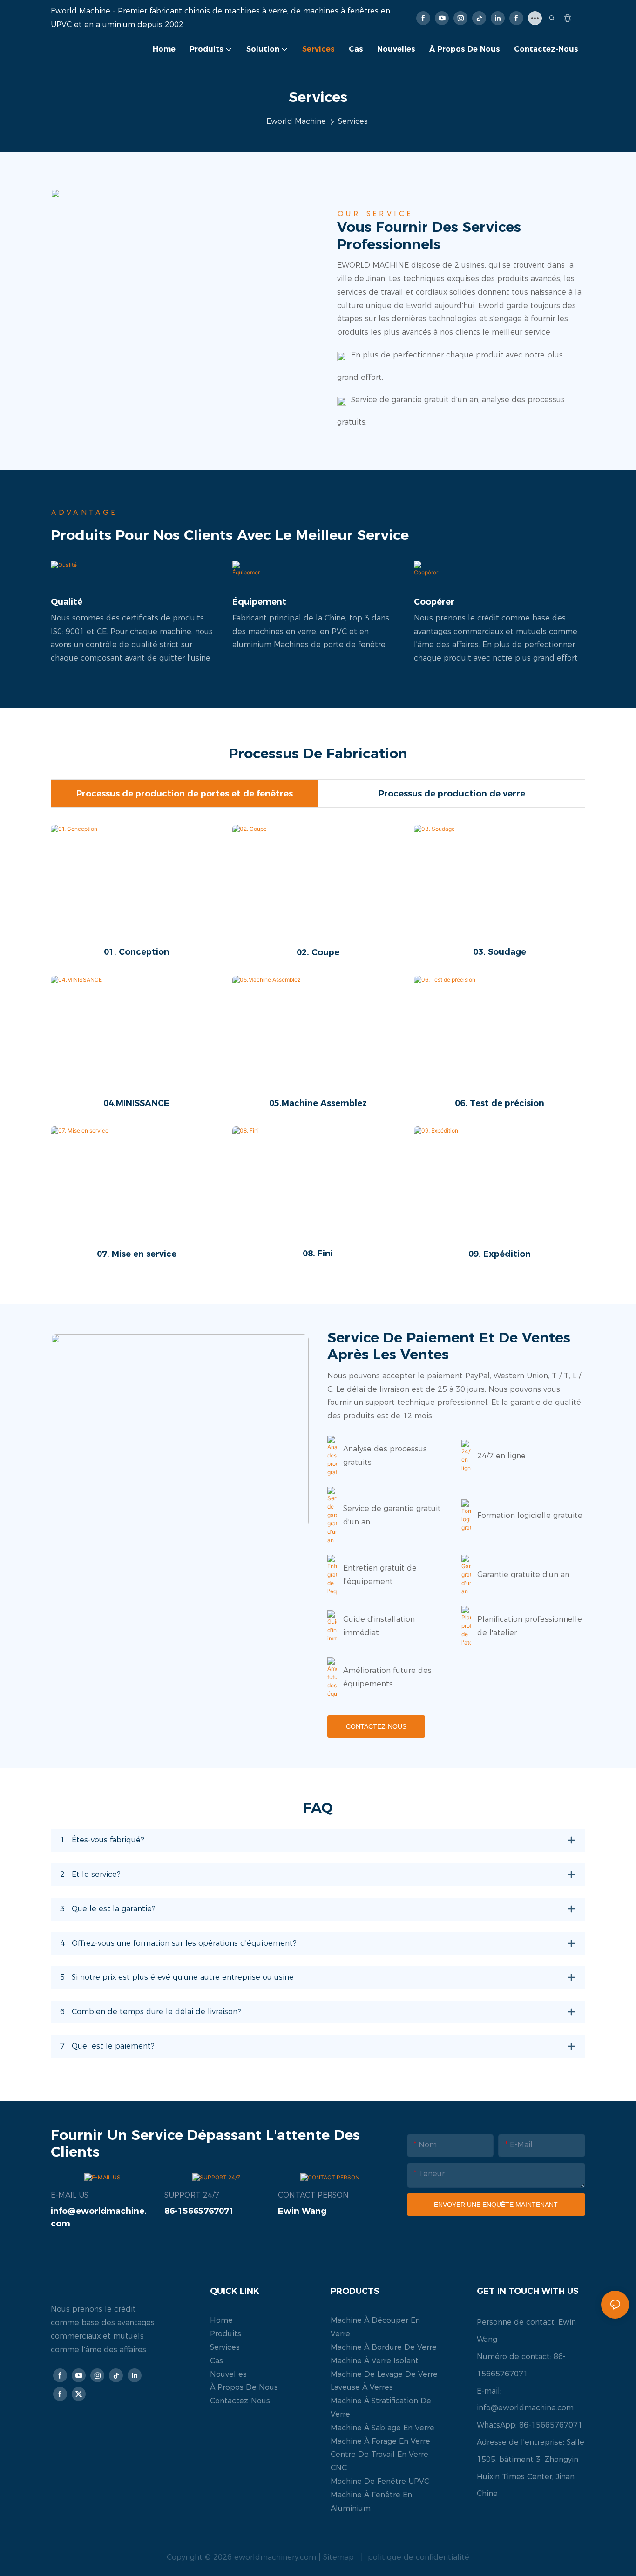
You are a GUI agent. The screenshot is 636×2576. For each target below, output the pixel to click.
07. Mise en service (137, 1254)
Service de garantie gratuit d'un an (392, 1515)
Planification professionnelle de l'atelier (530, 1626)
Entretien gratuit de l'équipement (380, 1575)
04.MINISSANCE (136, 1103)
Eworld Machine (296, 121)
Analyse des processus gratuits (385, 1456)
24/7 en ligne (501, 1456)
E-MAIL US (70, 2195)
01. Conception (137, 952)
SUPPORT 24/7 (192, 2195)
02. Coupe (318, 952)
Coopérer (434, 602)
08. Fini (318, 1254)
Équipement (259, 602)
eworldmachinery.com (276, 2557)
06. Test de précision (500, 1103)
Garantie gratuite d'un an (523, 1575)
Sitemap (340, 2557)
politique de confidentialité (417, 2557)
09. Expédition (500, 1254)
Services (353, 121)
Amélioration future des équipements (387, 1677)
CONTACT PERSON (313, 2195)
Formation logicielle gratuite (530, 1515)
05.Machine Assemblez (318, 1103)
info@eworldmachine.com (525, 2408)
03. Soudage (500, 952)
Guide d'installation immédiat (379, 1626)
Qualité (67, 602)
